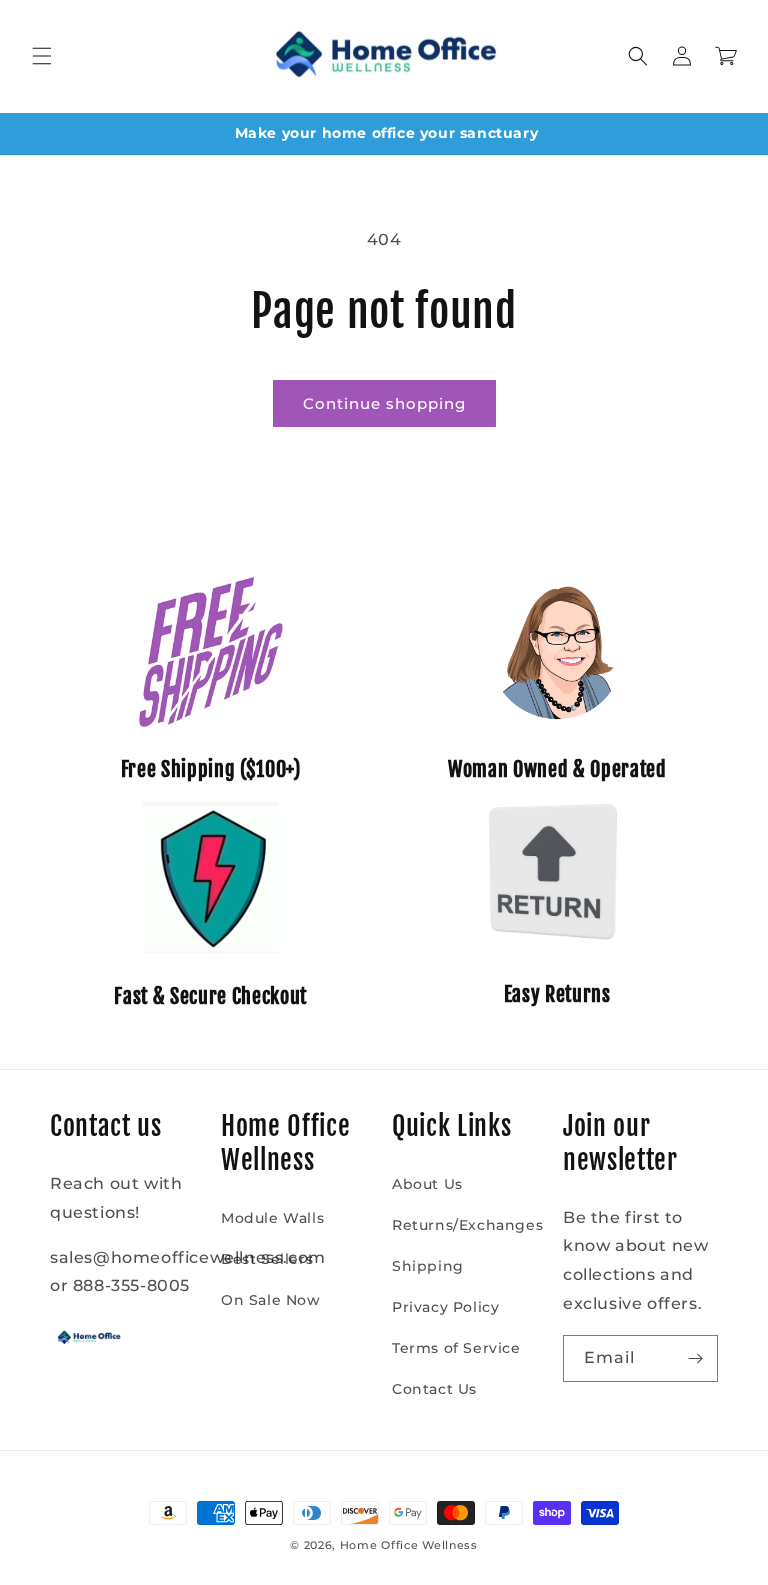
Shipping (428, 1266)
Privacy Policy (445, 1307)
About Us (427, 1184)
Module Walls (272, 1218)
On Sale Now (271, 1300)
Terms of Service (456, 1348)
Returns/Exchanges (467, 1225)
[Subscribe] (695, 1358)
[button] (42, 56)
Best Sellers (267, 1259)
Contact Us (434, 1389)
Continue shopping (384, 403)
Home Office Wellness (409, 1545)
